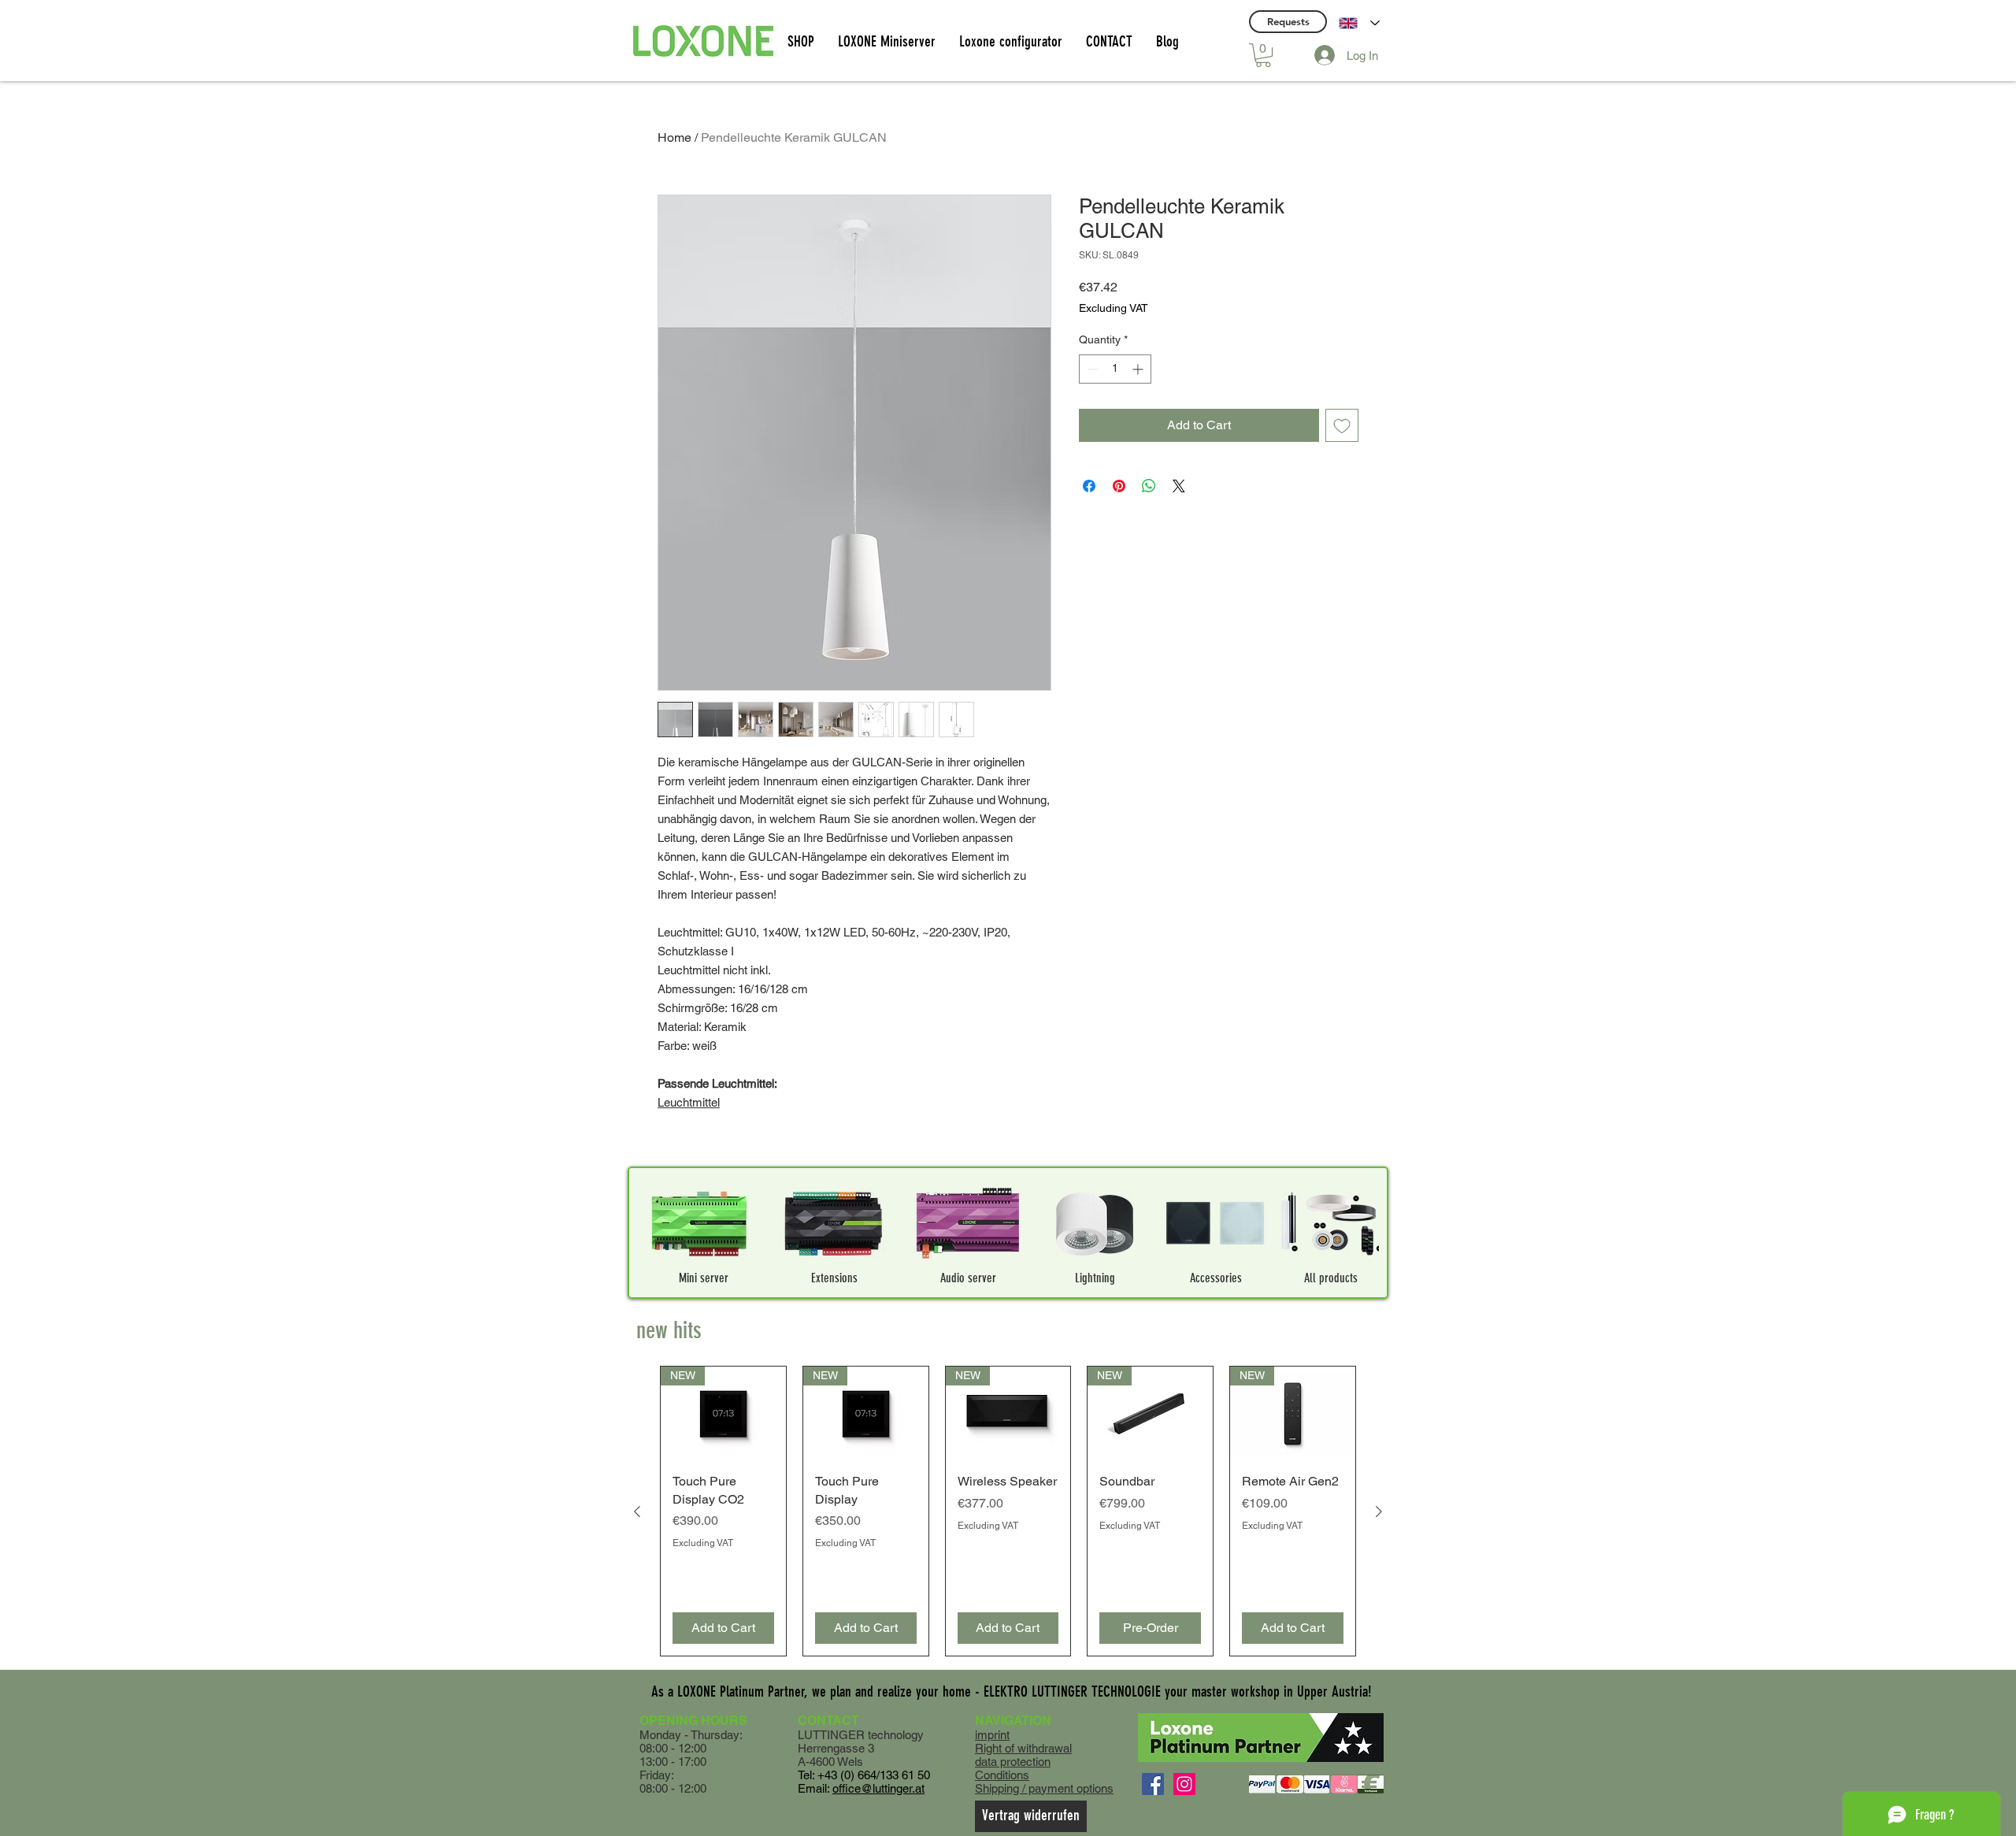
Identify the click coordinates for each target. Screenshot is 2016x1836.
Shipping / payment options (1044, 1788)
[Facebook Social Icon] (1153, 1784)
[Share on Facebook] (1089, 486)
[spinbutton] (1115, 369)
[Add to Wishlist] (1342, 425)
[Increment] (1139, 369)
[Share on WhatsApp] (1149, 486)
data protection (1013, 1762)
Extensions (834, 1278)
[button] (1263, 55)
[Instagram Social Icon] (1184, 1784)
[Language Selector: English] (1359, 23)
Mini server (704, 1278)
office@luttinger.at (878, 1788)
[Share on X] (1179, 486)
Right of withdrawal (1023, 1748)
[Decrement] (1091, 369)
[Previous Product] (637, 1511)
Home (674, 137)
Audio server (968, 1278)
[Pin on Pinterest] (1119, 486)
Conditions (1002, 1775)
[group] (1008, 1511)
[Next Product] (1379, 1511)
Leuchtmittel (689, 1102)
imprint (992, 1735)
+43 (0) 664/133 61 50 (874, 1775)
